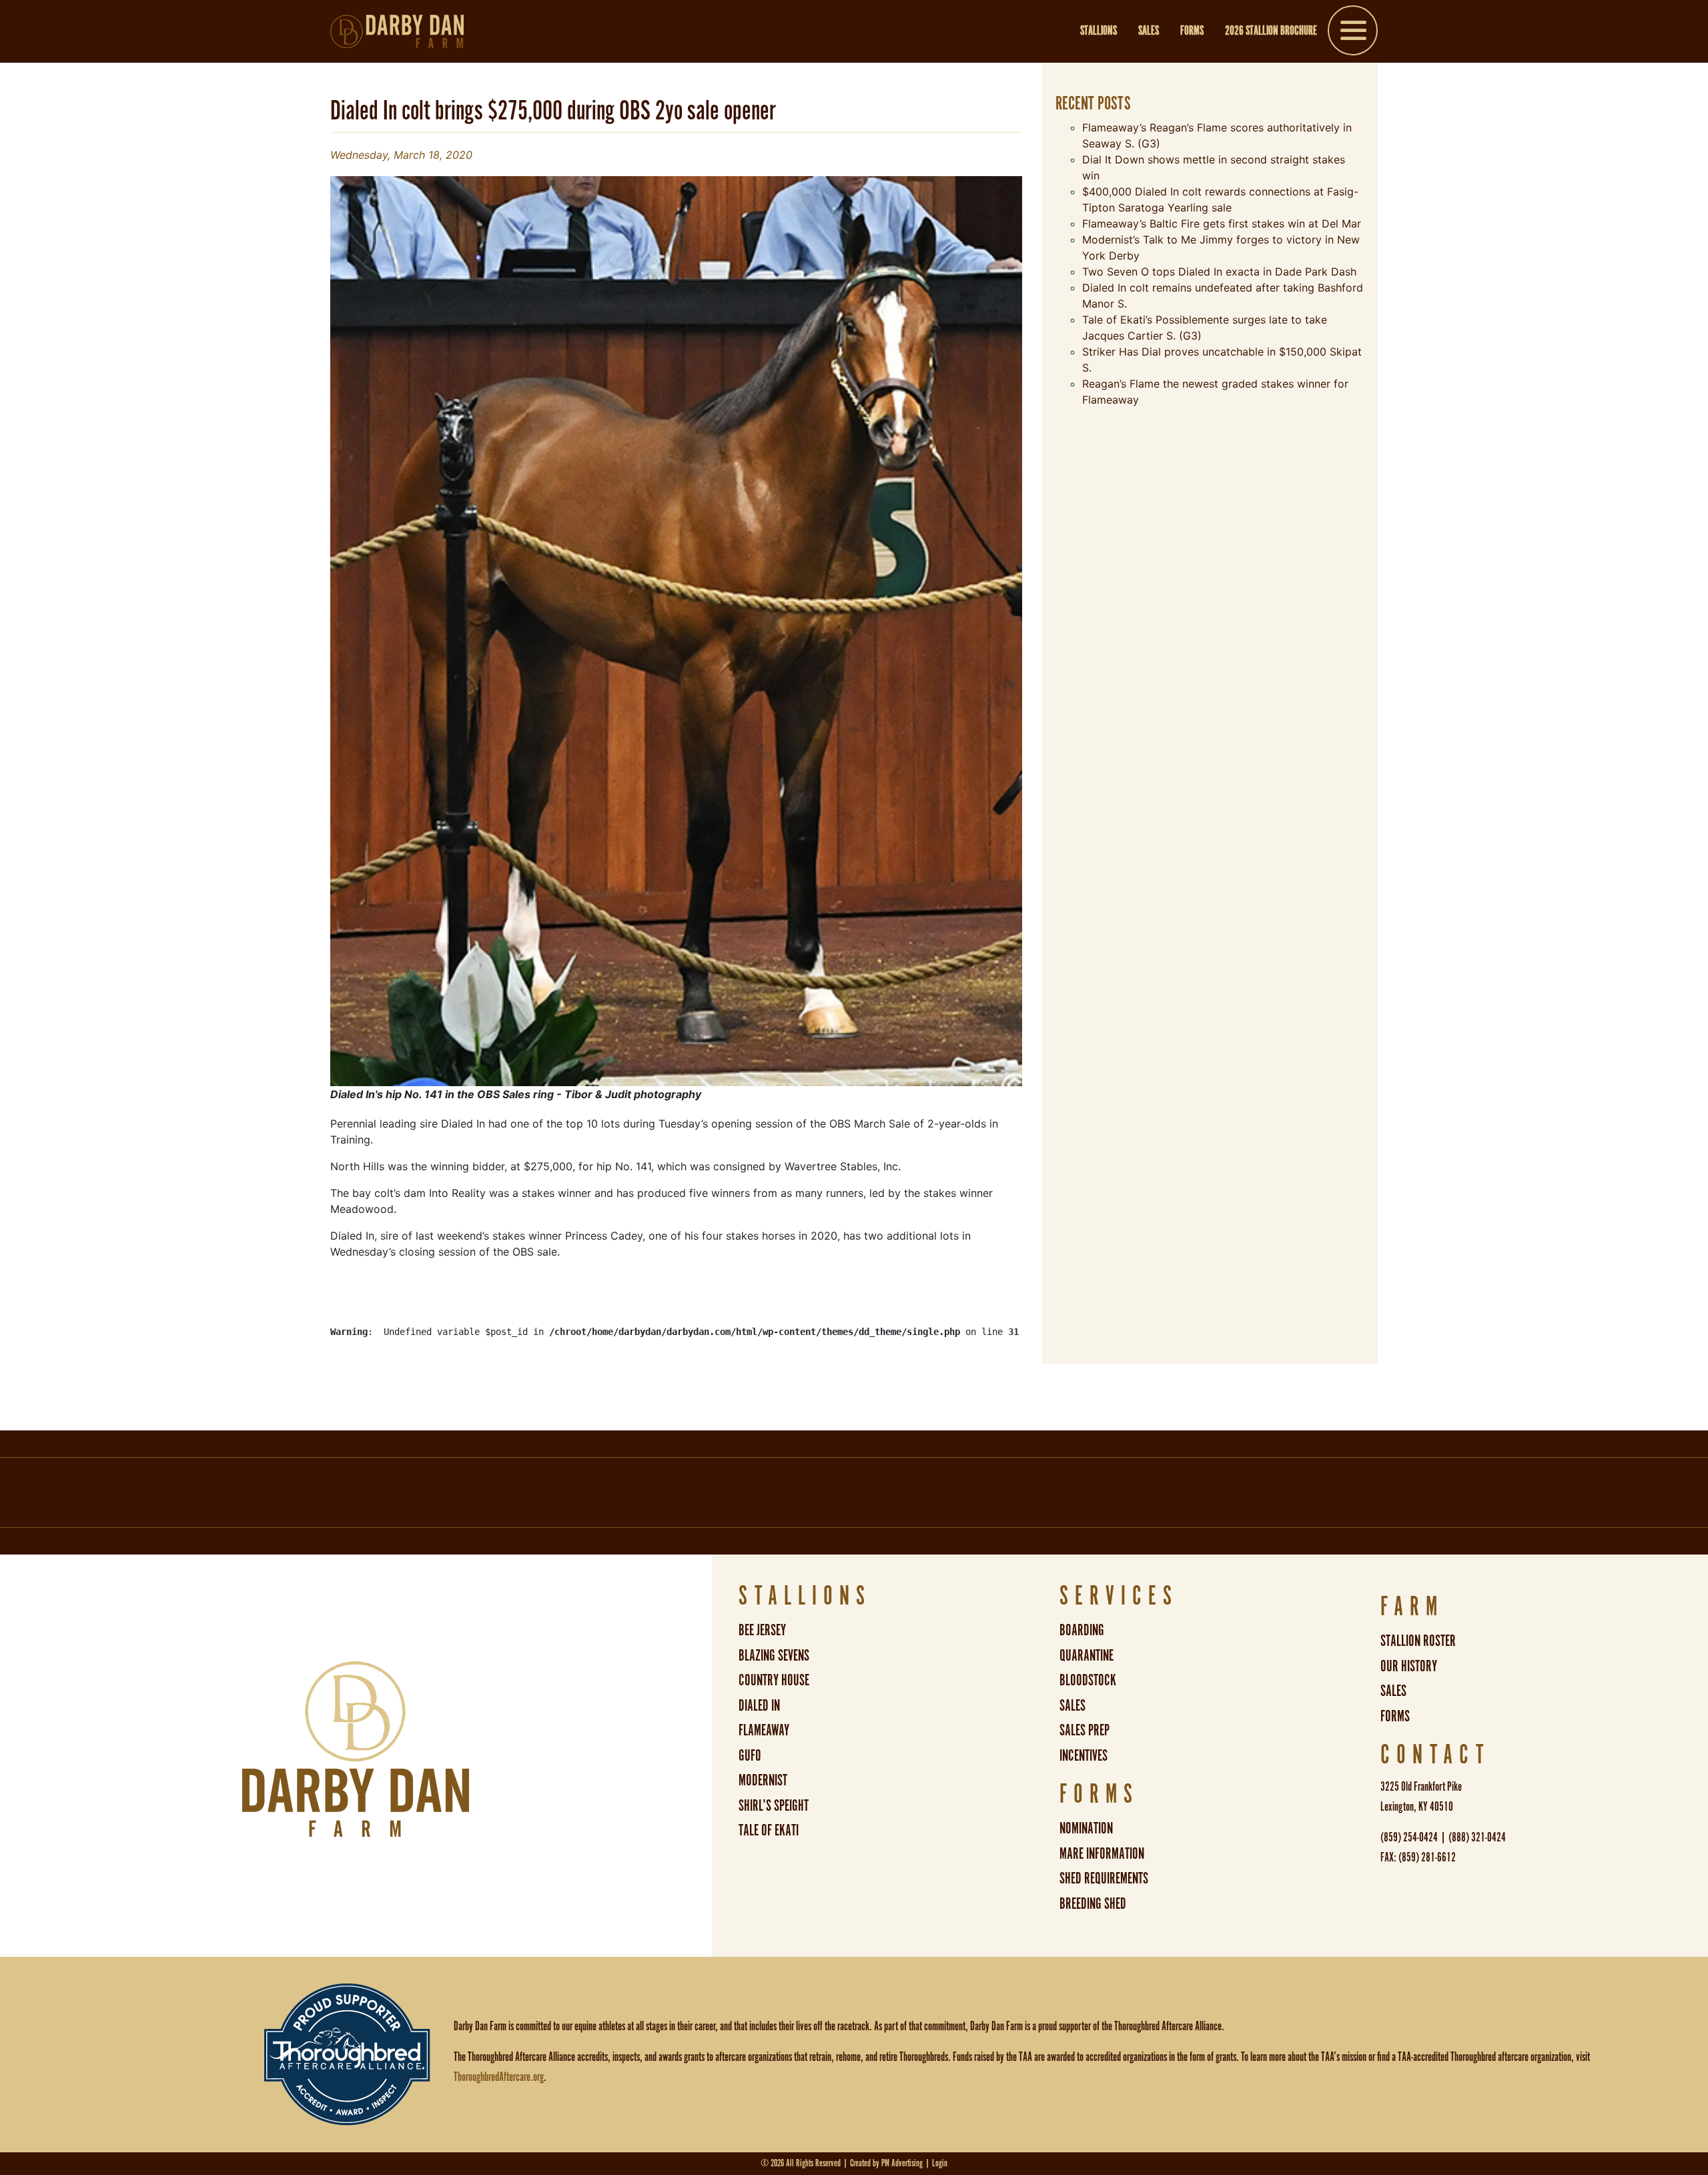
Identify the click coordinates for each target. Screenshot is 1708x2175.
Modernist (763, 1781)
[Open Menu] (1353, 33)
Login (940, 2163)
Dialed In (759, 1706)
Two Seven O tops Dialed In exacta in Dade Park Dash (1219, 272)
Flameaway (764, 1731)
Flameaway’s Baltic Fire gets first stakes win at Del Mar (1222, 224)
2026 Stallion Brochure (1271, 31)
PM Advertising (902, 2163)
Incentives (1084, 1756)
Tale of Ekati (769, 1831)
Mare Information (1102, 1854)
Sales (1149, 31)
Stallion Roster (1418, 1642)
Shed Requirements (1104, 1879)
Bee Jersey (762, 1631)
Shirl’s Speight (774, 1806)
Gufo (750, 1756)
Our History (1409, 1667)
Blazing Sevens (774, 1656)
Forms (1192, 31)
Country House (774, 1681)
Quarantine (1087, 1656)
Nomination (1086, 1829)
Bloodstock (1088, 1681)
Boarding (1082, 1631)
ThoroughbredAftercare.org (499, 2078)
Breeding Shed (1093, 1904)
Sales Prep (1085, 1731)
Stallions (1099, 31)
